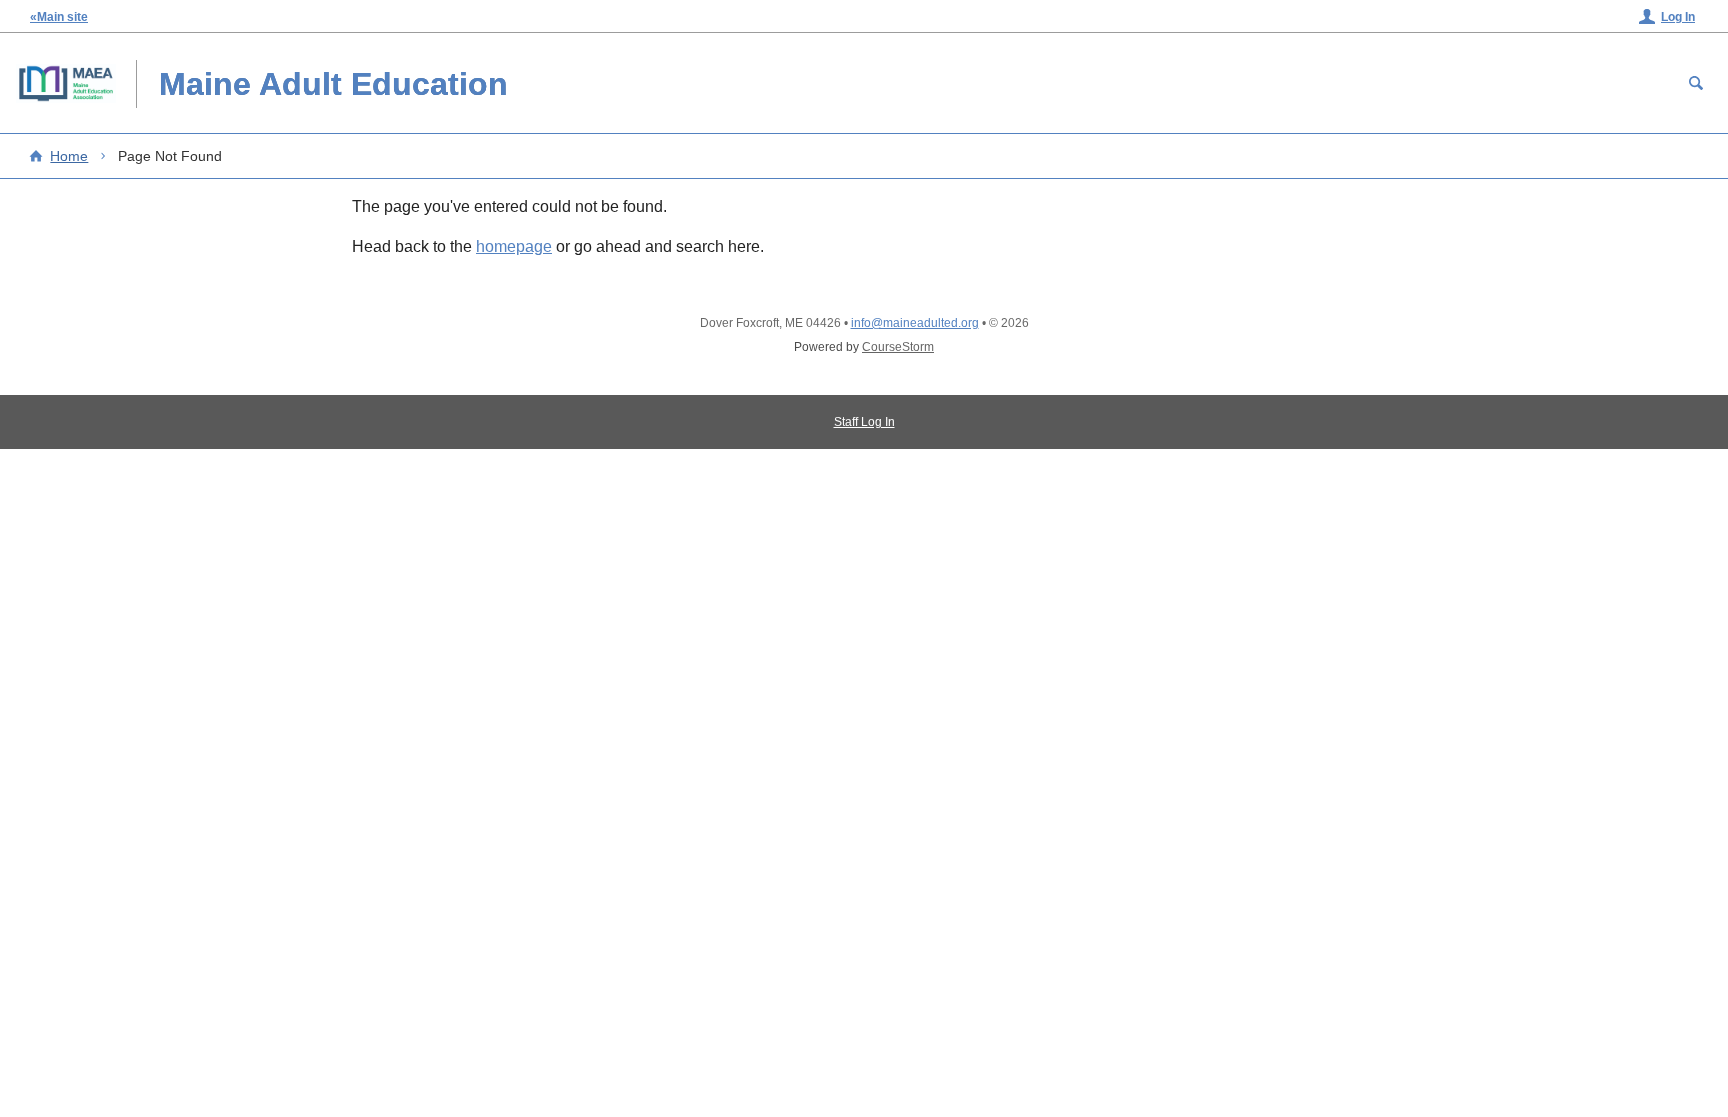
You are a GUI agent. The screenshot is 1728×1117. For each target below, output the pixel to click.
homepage (514, 246)
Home (69, 156)
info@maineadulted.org (915, 323)
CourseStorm (898, 347)
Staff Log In (864, 422)
